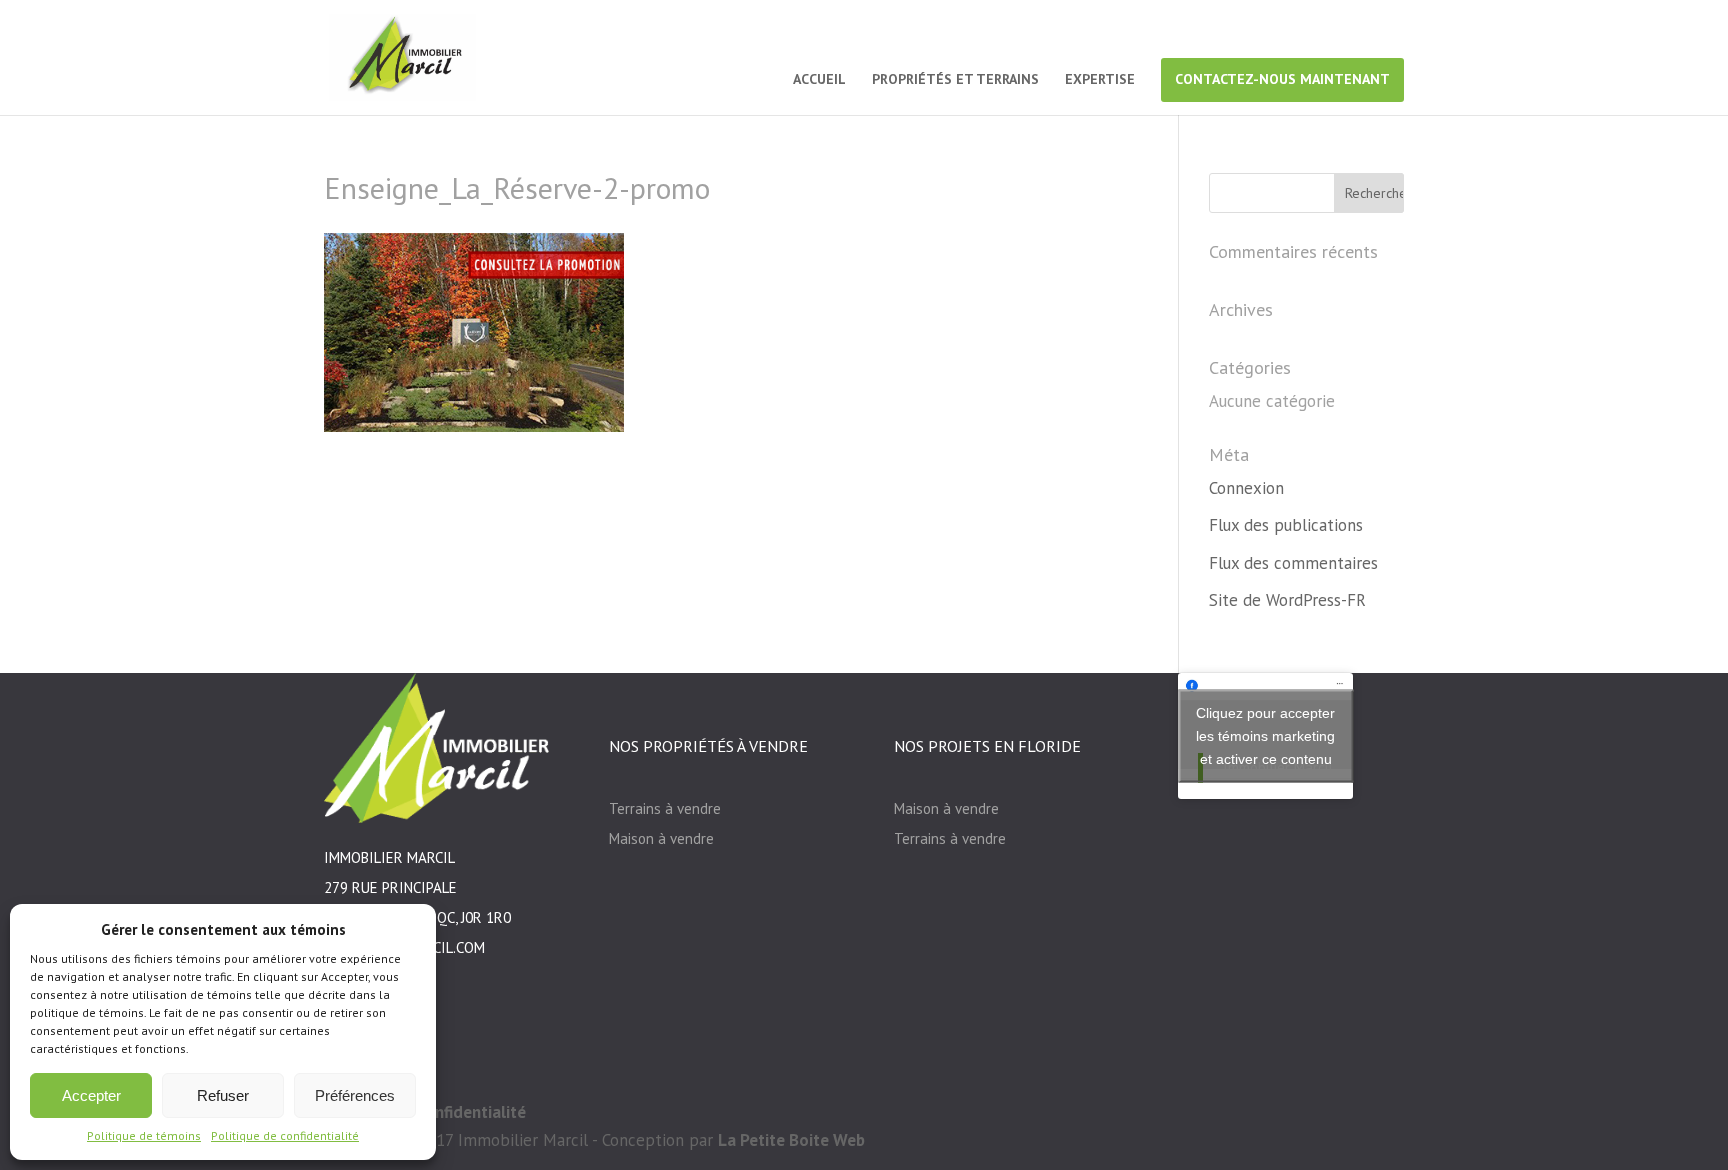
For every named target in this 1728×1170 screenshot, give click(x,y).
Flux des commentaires (1293, 563)
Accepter (91, 1095)
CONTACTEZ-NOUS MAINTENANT (1282, 79)
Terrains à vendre (665, 808)
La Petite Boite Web (791, 1140)
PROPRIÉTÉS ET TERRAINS (955, 80)
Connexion (1246, 488)
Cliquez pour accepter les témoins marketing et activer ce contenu (1265, 735)
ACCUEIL (819, 80)
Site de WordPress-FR (1287, 600)
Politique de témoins (144, 1135)
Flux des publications (1286, 525)
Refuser (223, 1095)
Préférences (355, 1095)
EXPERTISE (1100, 80)
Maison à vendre (661, 838)
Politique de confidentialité (285, 1135)
